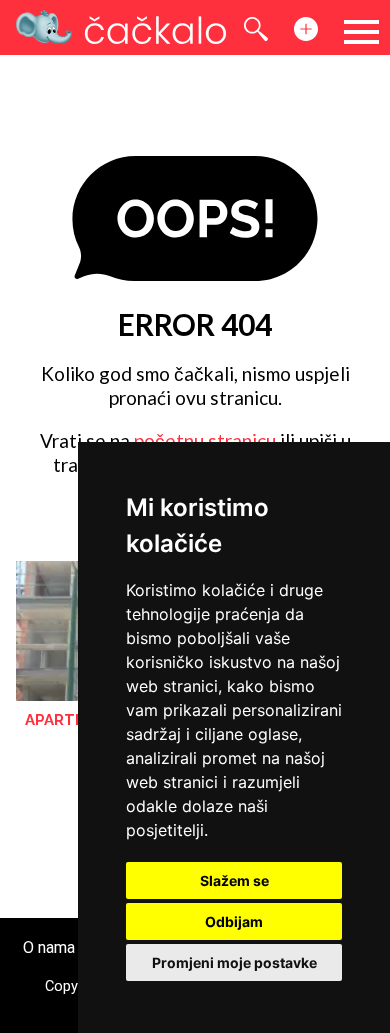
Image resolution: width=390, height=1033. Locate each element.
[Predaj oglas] (314, 29)
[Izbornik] (361, 32)
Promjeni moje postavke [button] (234, 962)
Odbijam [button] (234, 921)
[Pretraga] (264, 29)
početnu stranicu (205, 440)
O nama (49, 947)
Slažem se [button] (234, 880)
